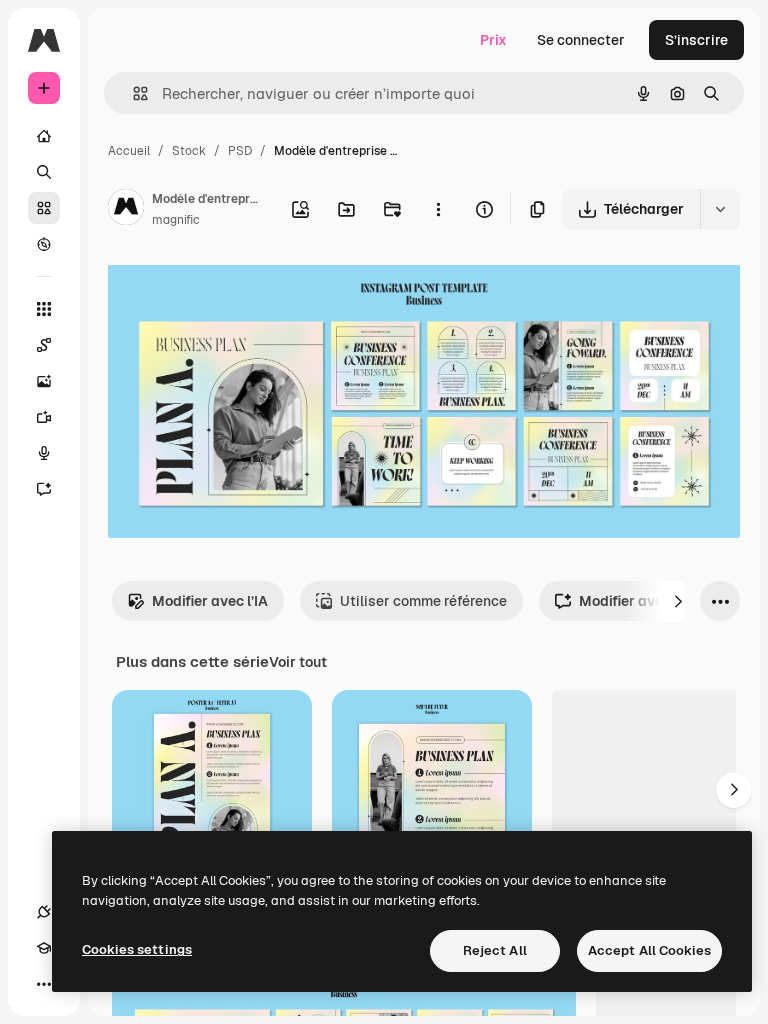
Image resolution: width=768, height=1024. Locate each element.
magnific (176, 220)
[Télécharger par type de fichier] (720, 209)
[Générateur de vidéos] (44, 417)
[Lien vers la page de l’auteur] (126, 210)
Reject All (495, 950)
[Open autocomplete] (132, 93)
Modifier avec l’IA (210, 601)
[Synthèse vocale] (44, 453)
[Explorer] (44, 244)
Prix (493, 40)
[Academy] (44, 948)
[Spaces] (44, 345)
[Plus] (44, 984)
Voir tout (298, 662)
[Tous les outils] (44, 309)
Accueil (129, 151)
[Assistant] (44, 489)
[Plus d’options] (438, 209)
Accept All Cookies (649, 950)
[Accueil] (44, 136)
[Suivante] (678, 601)
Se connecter (581, 40)
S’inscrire (696, 40)
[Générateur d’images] (44, 381)
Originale (240, 289)
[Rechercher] (44, 172)
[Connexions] (44, 912)
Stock (189, 151)
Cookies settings (137, 949)
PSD (240, 151)
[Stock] (44, 208)
